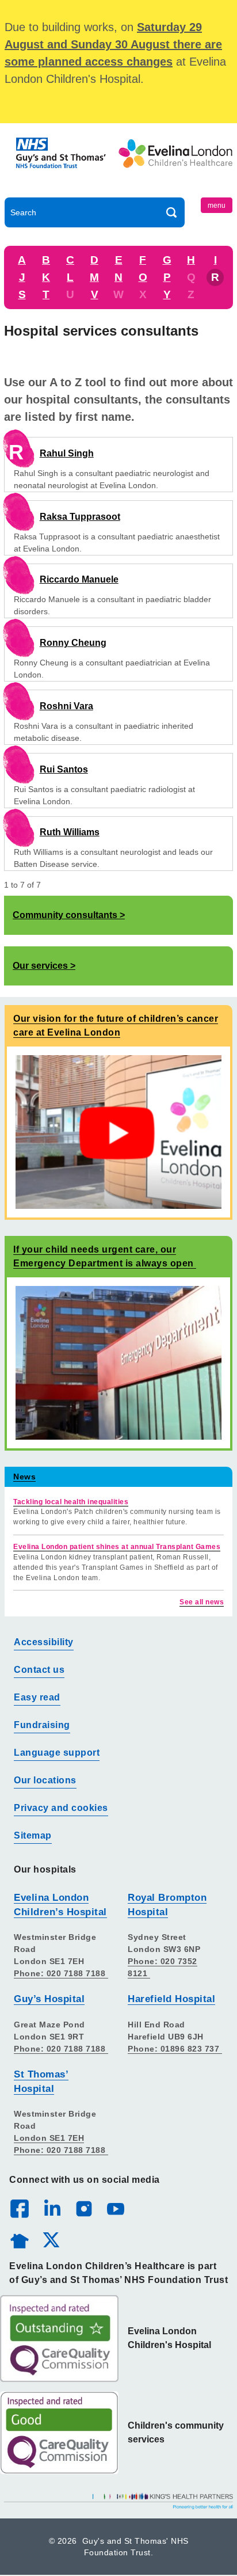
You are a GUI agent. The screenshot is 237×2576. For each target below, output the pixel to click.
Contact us (39, 1670)
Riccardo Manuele (79, 579)
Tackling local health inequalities (71, 1502)
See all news (202, 1602)
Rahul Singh (67, 453)
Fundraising (42, 1725)
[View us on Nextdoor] (19, 2239)
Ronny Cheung (73, 643)
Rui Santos (64, 769)
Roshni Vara (66, 706)
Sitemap (33, 1835)
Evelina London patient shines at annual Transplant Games (117, 1547)
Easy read (37, 1697)
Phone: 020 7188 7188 (61, 1973)
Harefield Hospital (171, 1999)
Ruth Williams (70, 832)
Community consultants (65, 915)
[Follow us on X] (51, 2239)
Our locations (45, 1780)
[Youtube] (115, 2208)
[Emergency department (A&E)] (118, 1362)
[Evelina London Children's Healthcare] (175, 163)
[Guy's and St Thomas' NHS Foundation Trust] (62, 163)
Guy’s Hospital (49, 1999)
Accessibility (44, 1642)
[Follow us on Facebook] (20, 2209)
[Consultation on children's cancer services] (118, 1131)
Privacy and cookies (61, 1808)
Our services (40, 966)
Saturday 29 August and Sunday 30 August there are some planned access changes (113, 44)
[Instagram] (83, 2208)
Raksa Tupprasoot (80, 517)
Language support (57, 1753)
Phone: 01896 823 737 (175, 2049)
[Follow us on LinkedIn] (52, 2208)
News (24, 1477)
